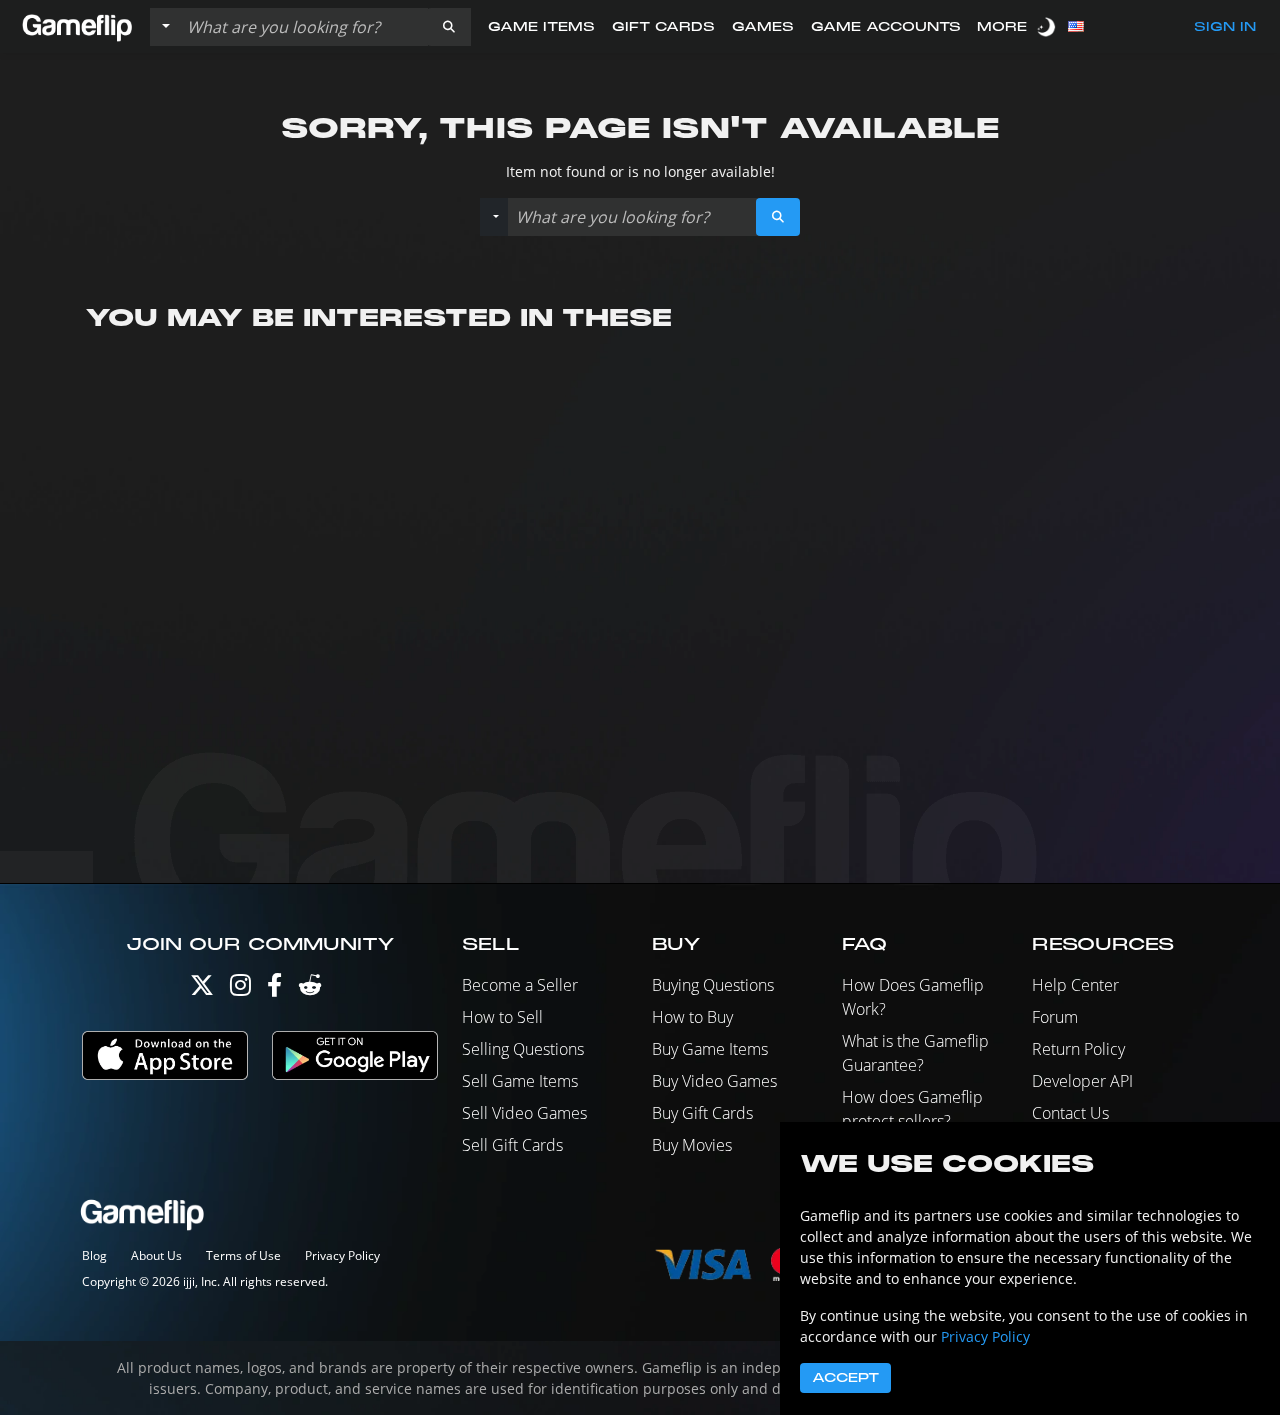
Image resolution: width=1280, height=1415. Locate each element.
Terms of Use (243, 1255)
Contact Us (1070, 1113)
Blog (94, 1255)
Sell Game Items (520, 1081)
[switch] (1048, 26)
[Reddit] (310, 989)
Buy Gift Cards (702, 1113)
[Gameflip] (77, 25)
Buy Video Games (714, 1081)
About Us (156, 1255)
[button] (449, 27)
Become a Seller (520, 985)
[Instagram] (240, 989)
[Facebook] (274, 989)
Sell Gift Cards (512, 1145)
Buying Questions (713, 985)
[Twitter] (202, 989)
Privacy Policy (342, 1255)
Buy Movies (692, 1145)
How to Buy (692, 1017)
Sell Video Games (524, 1113)
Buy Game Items (710, 1049)
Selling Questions (523, 1049)
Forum (1055, 1017)
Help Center (1075, 985)
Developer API (1082, 1081)
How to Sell (502, 1017)
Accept (845, 1378)
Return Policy (1078, 1049)
